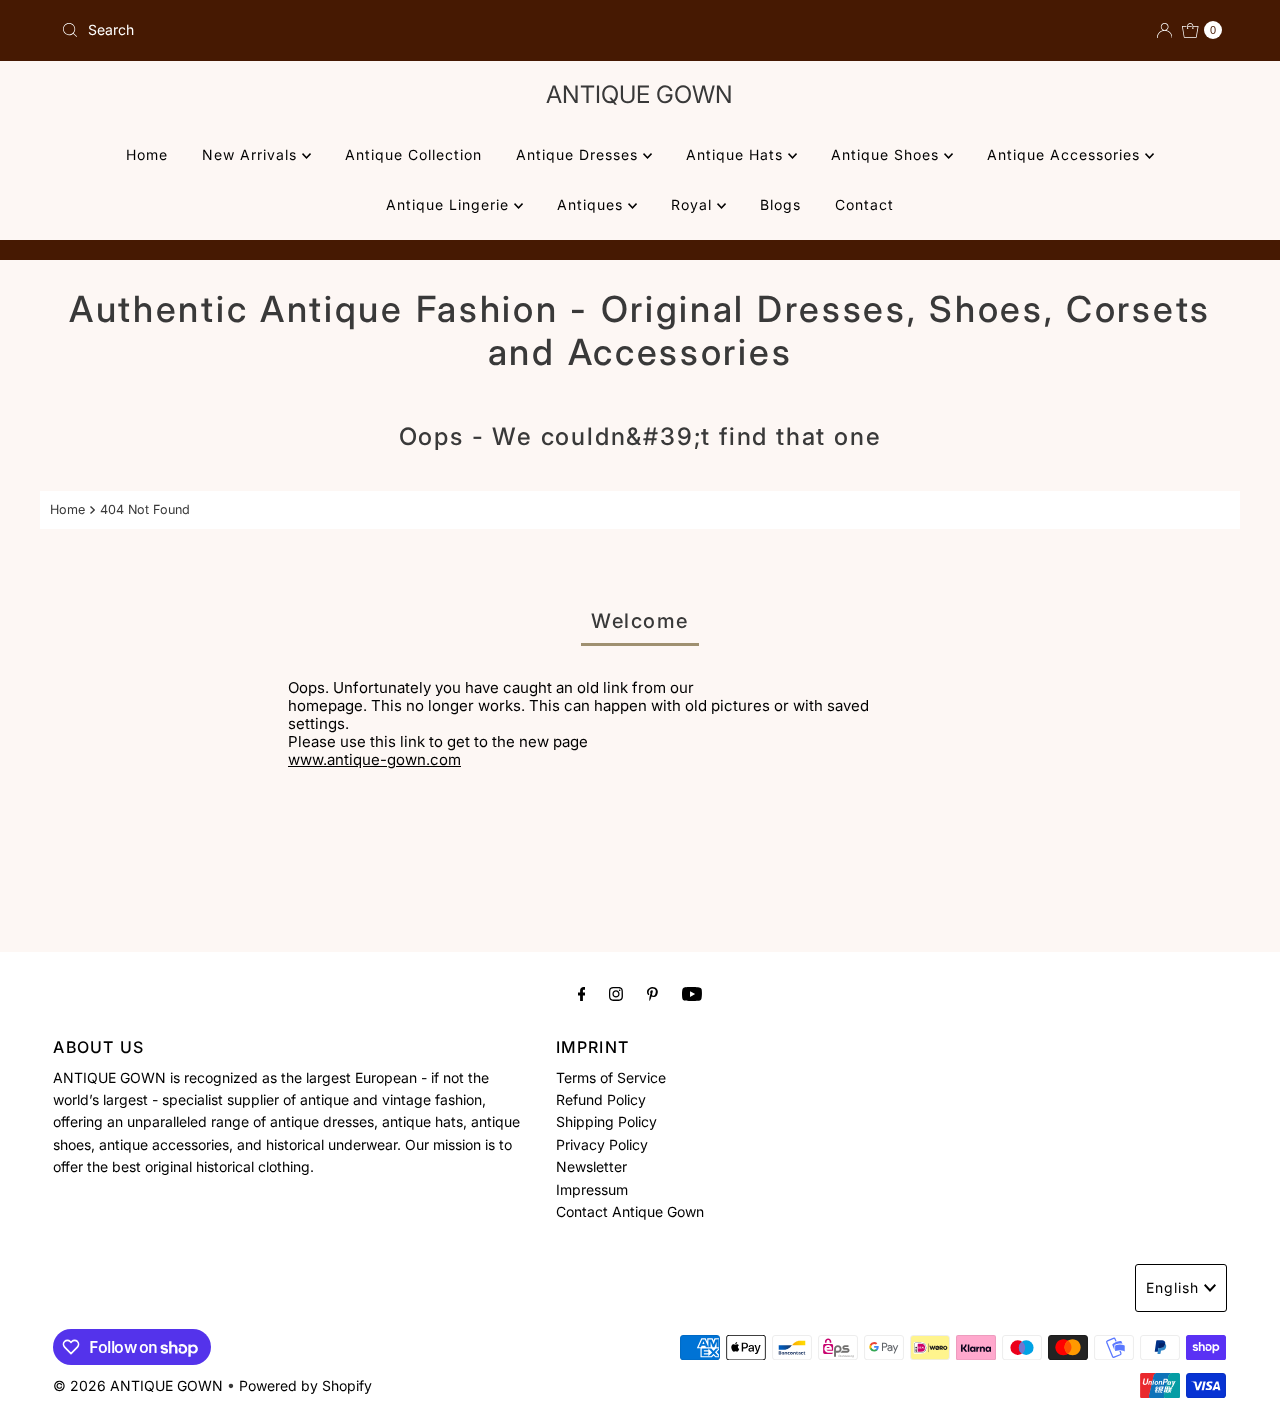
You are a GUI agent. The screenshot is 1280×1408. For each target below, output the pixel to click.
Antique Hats (737, 154)
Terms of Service (611, 1077)
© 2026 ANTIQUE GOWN (138, 1385)
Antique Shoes (887, 154)
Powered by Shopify (305, 1385)
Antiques (592, 204)
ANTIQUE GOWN (639, 94)
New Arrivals (252, 154)
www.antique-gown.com (374, 759)
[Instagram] (616, 993)
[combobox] (342, 30)
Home (147, 154)
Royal (694, 204)
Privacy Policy (602, 1145)
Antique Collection (413, 154)
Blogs (780, 204)
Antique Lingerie (450, 204)
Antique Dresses (579, 154)
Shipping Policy (606, 1122)
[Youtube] (692, 993)
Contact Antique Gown (630, 1212)
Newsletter (591, 1167)
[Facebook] (582, 993)
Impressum (592, 1189)
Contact (864, 204)
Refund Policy (601, 1100)
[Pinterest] (652, 993)
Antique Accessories (1066, 154)
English (1172, 1287)
